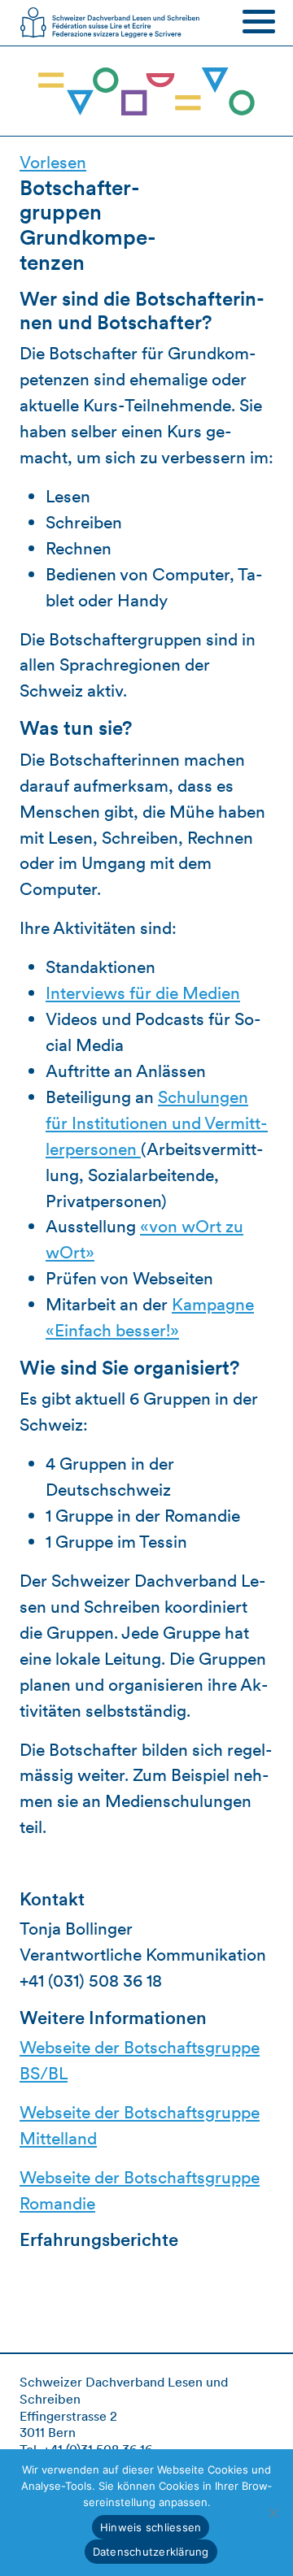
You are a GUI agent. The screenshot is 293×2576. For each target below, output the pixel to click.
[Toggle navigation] (259, 21)
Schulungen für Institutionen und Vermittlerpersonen (157, 1123)
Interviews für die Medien (143, 993)
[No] (273, 2513)
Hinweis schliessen (151, 2527)
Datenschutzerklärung (151, 2552)
